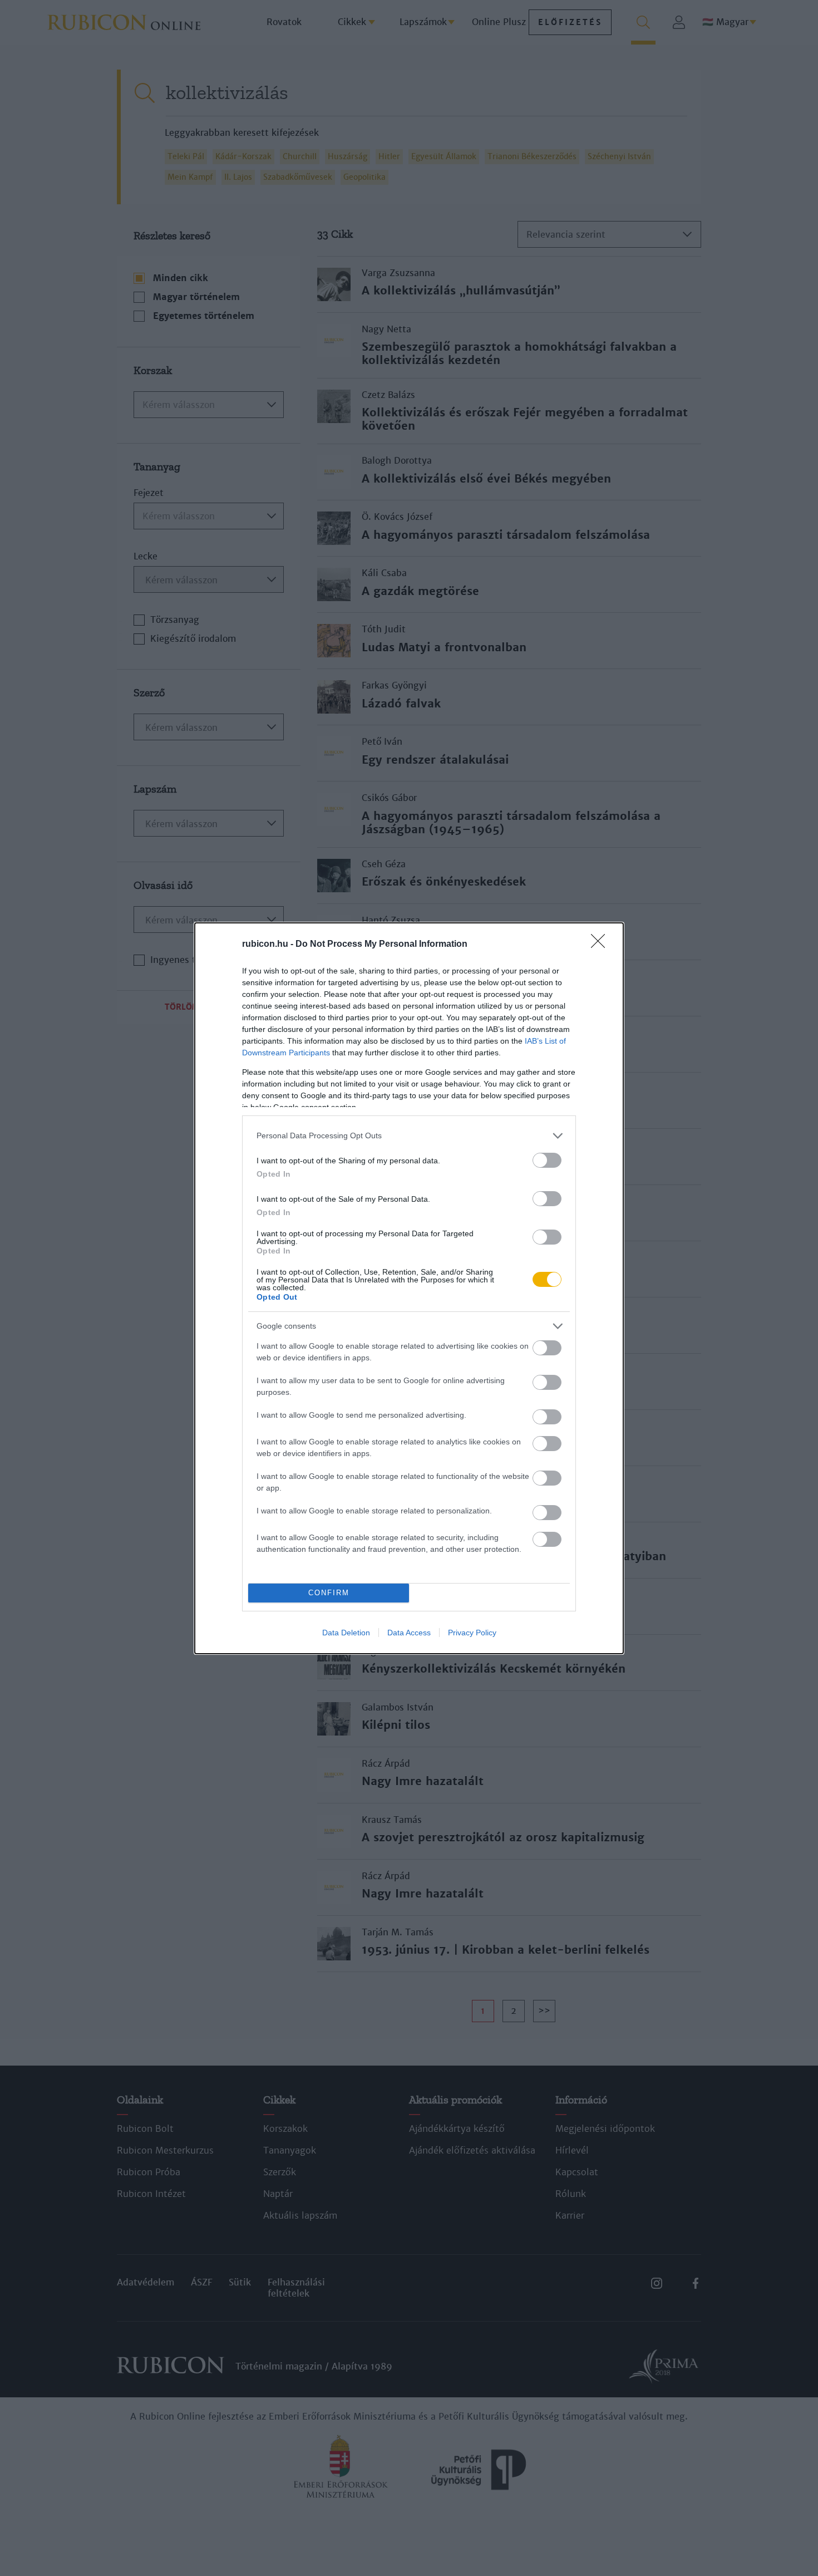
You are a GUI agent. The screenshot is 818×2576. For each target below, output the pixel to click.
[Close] (602, 945)
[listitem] (409, 1136)
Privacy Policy (472, 1633)
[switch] (547, 1160)
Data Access (409, 1633)
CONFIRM (329, 1593)
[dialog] (409, 1288)
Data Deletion (346, 1633)
